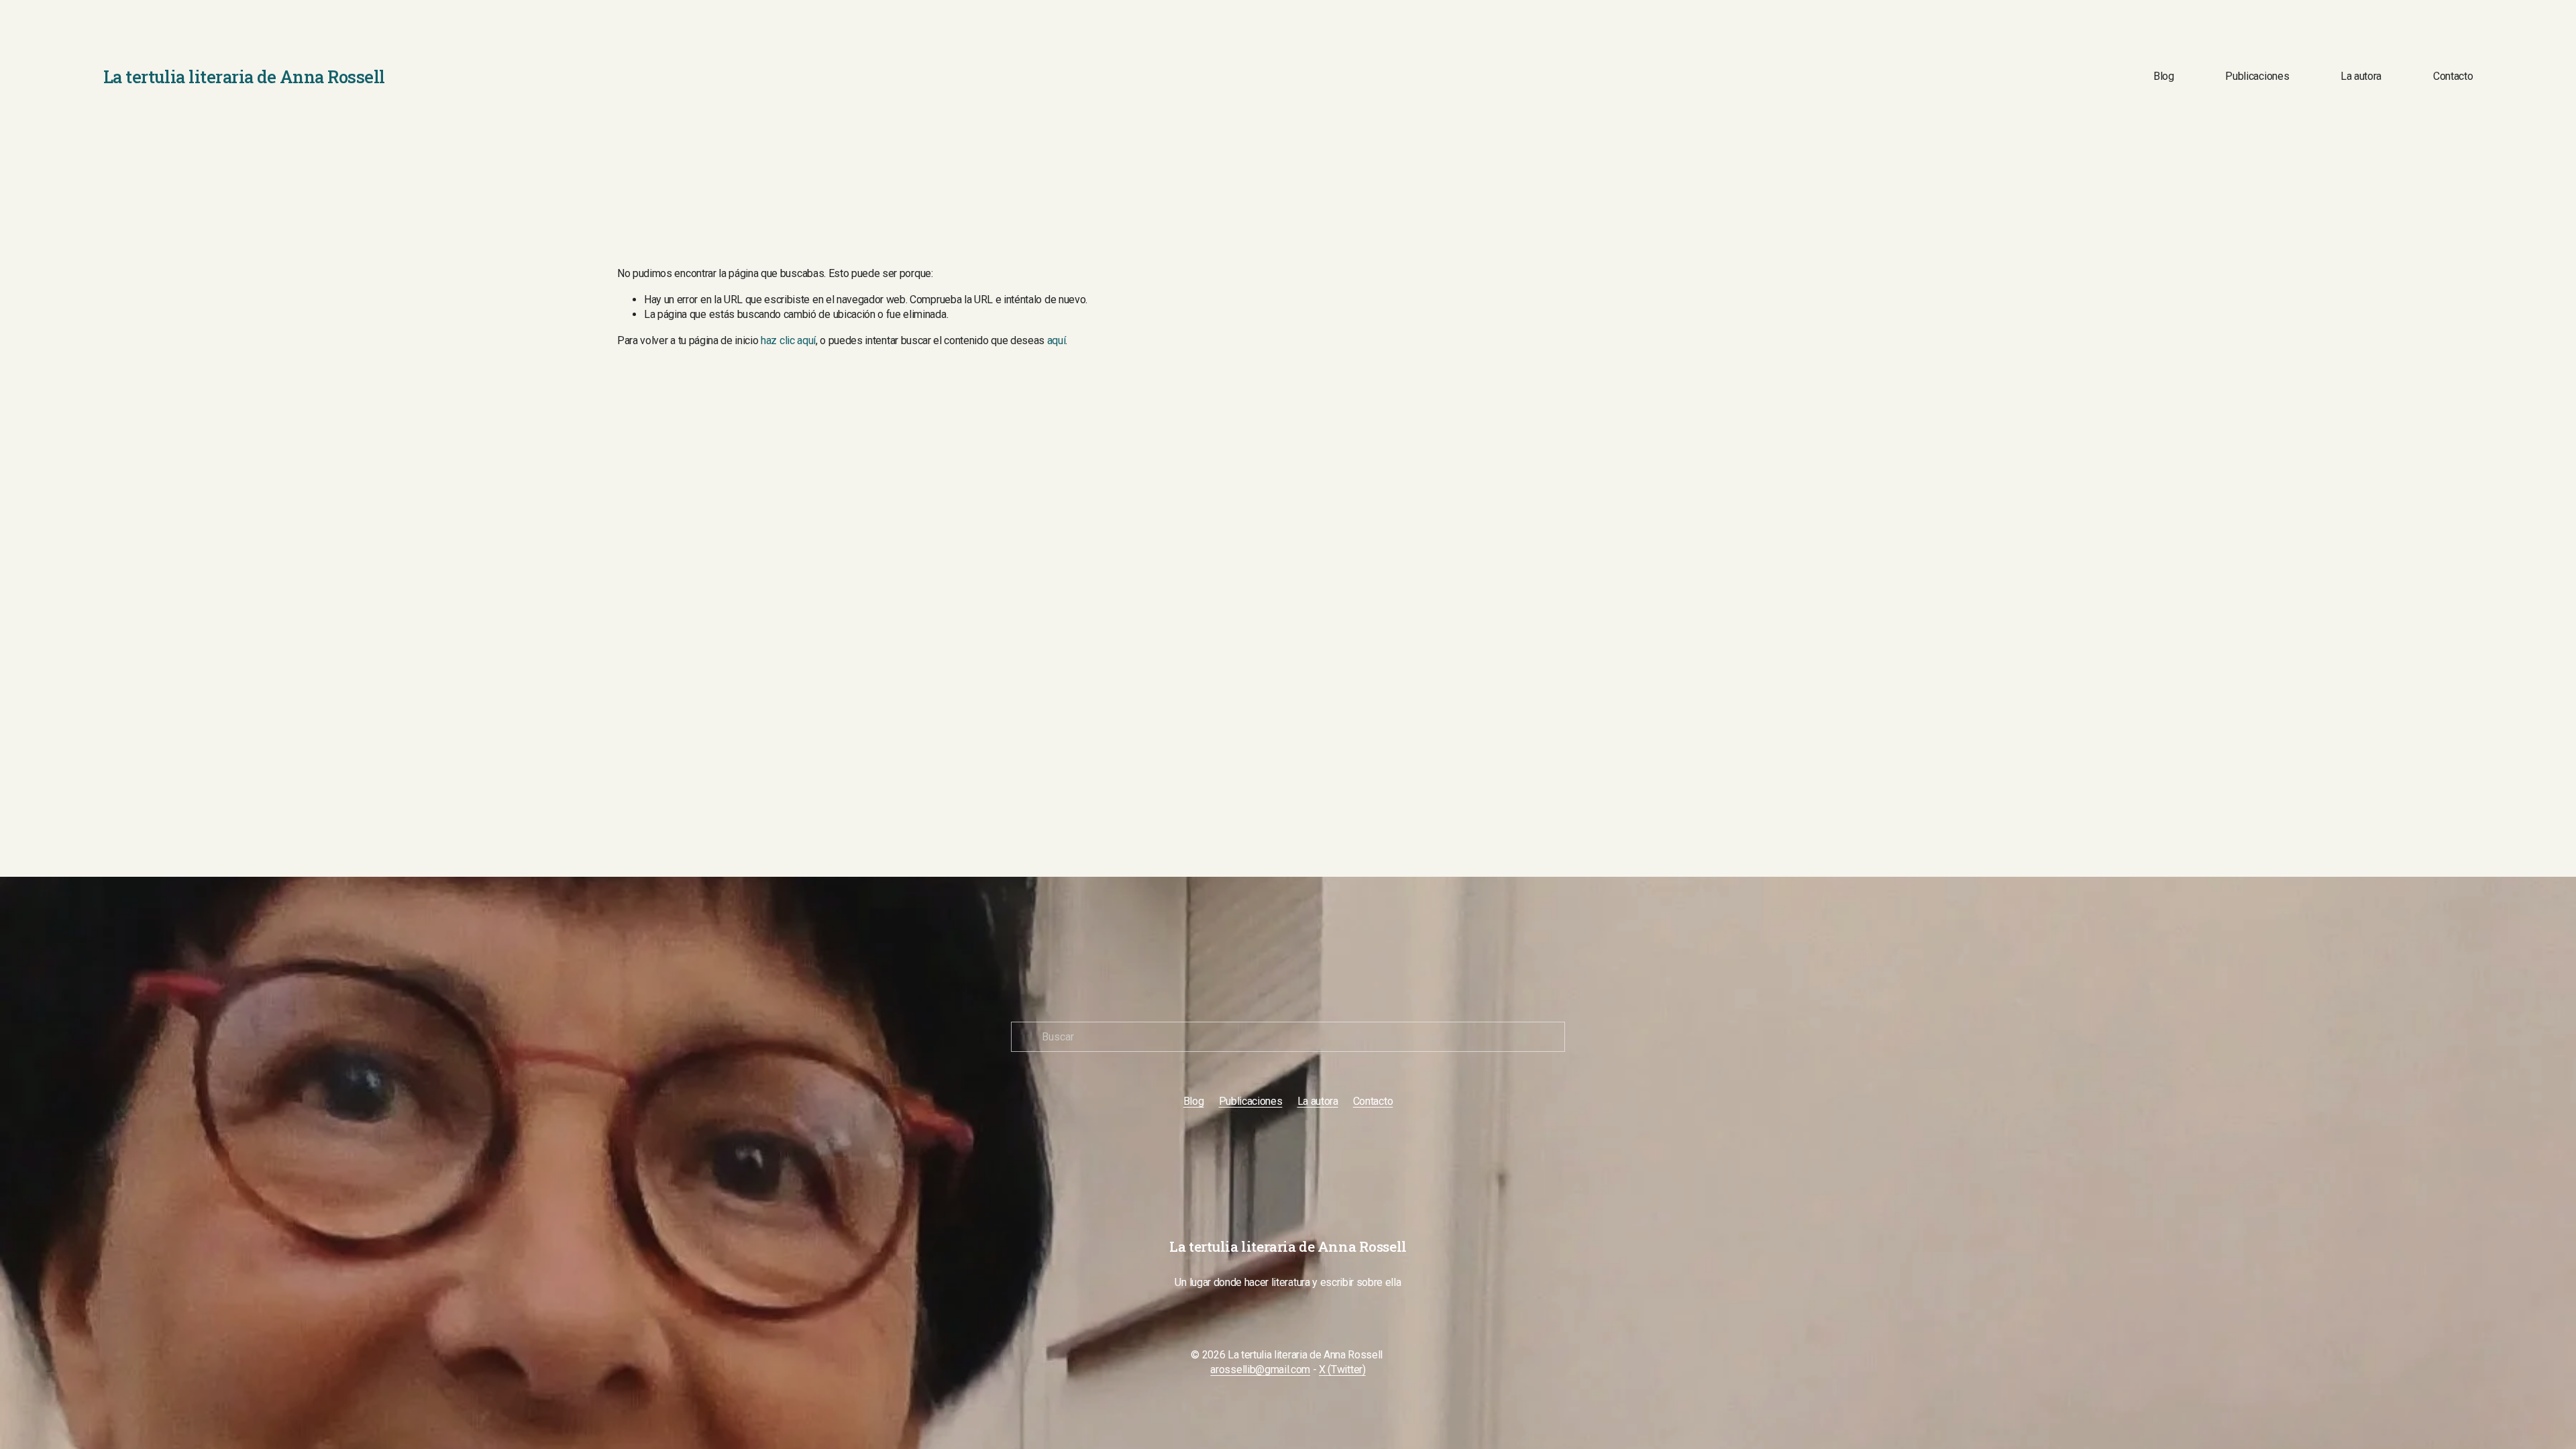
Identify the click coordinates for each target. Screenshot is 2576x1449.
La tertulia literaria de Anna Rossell (244, 76)
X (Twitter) (1342, 1370)
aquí (1057, 340)
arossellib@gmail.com (1260, 1370)
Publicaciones (2257, 76)
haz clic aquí (788, 340)
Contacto (2453, 76)
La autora (2361, 76)
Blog (2164, 76)
